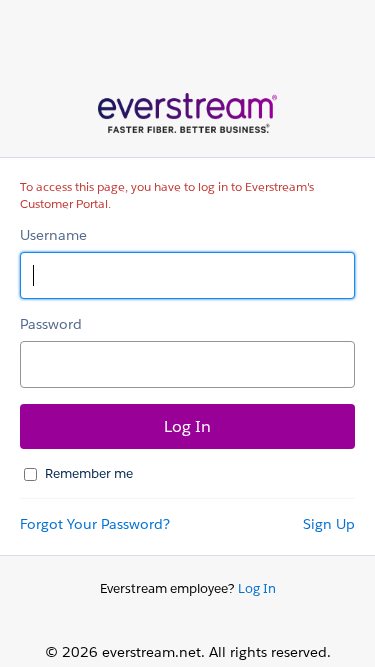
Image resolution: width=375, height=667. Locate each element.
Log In (257, 588)
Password (51, 324)
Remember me (89, 473)
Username (53, 235)
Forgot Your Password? (95, 524)
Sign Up (329, 524)
